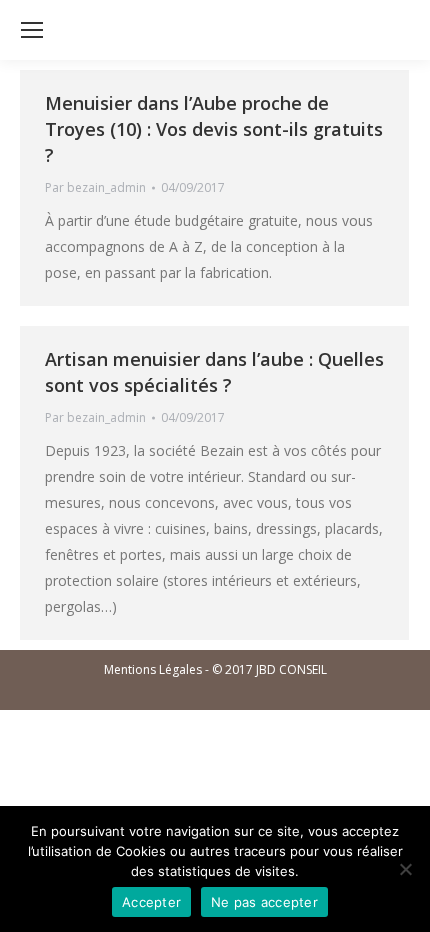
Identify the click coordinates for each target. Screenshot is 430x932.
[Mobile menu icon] (32, 30)
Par (95, 187)
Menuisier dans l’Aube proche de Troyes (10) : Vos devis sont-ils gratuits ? (214, 129)
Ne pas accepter (264, 902)
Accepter (151, 902)
